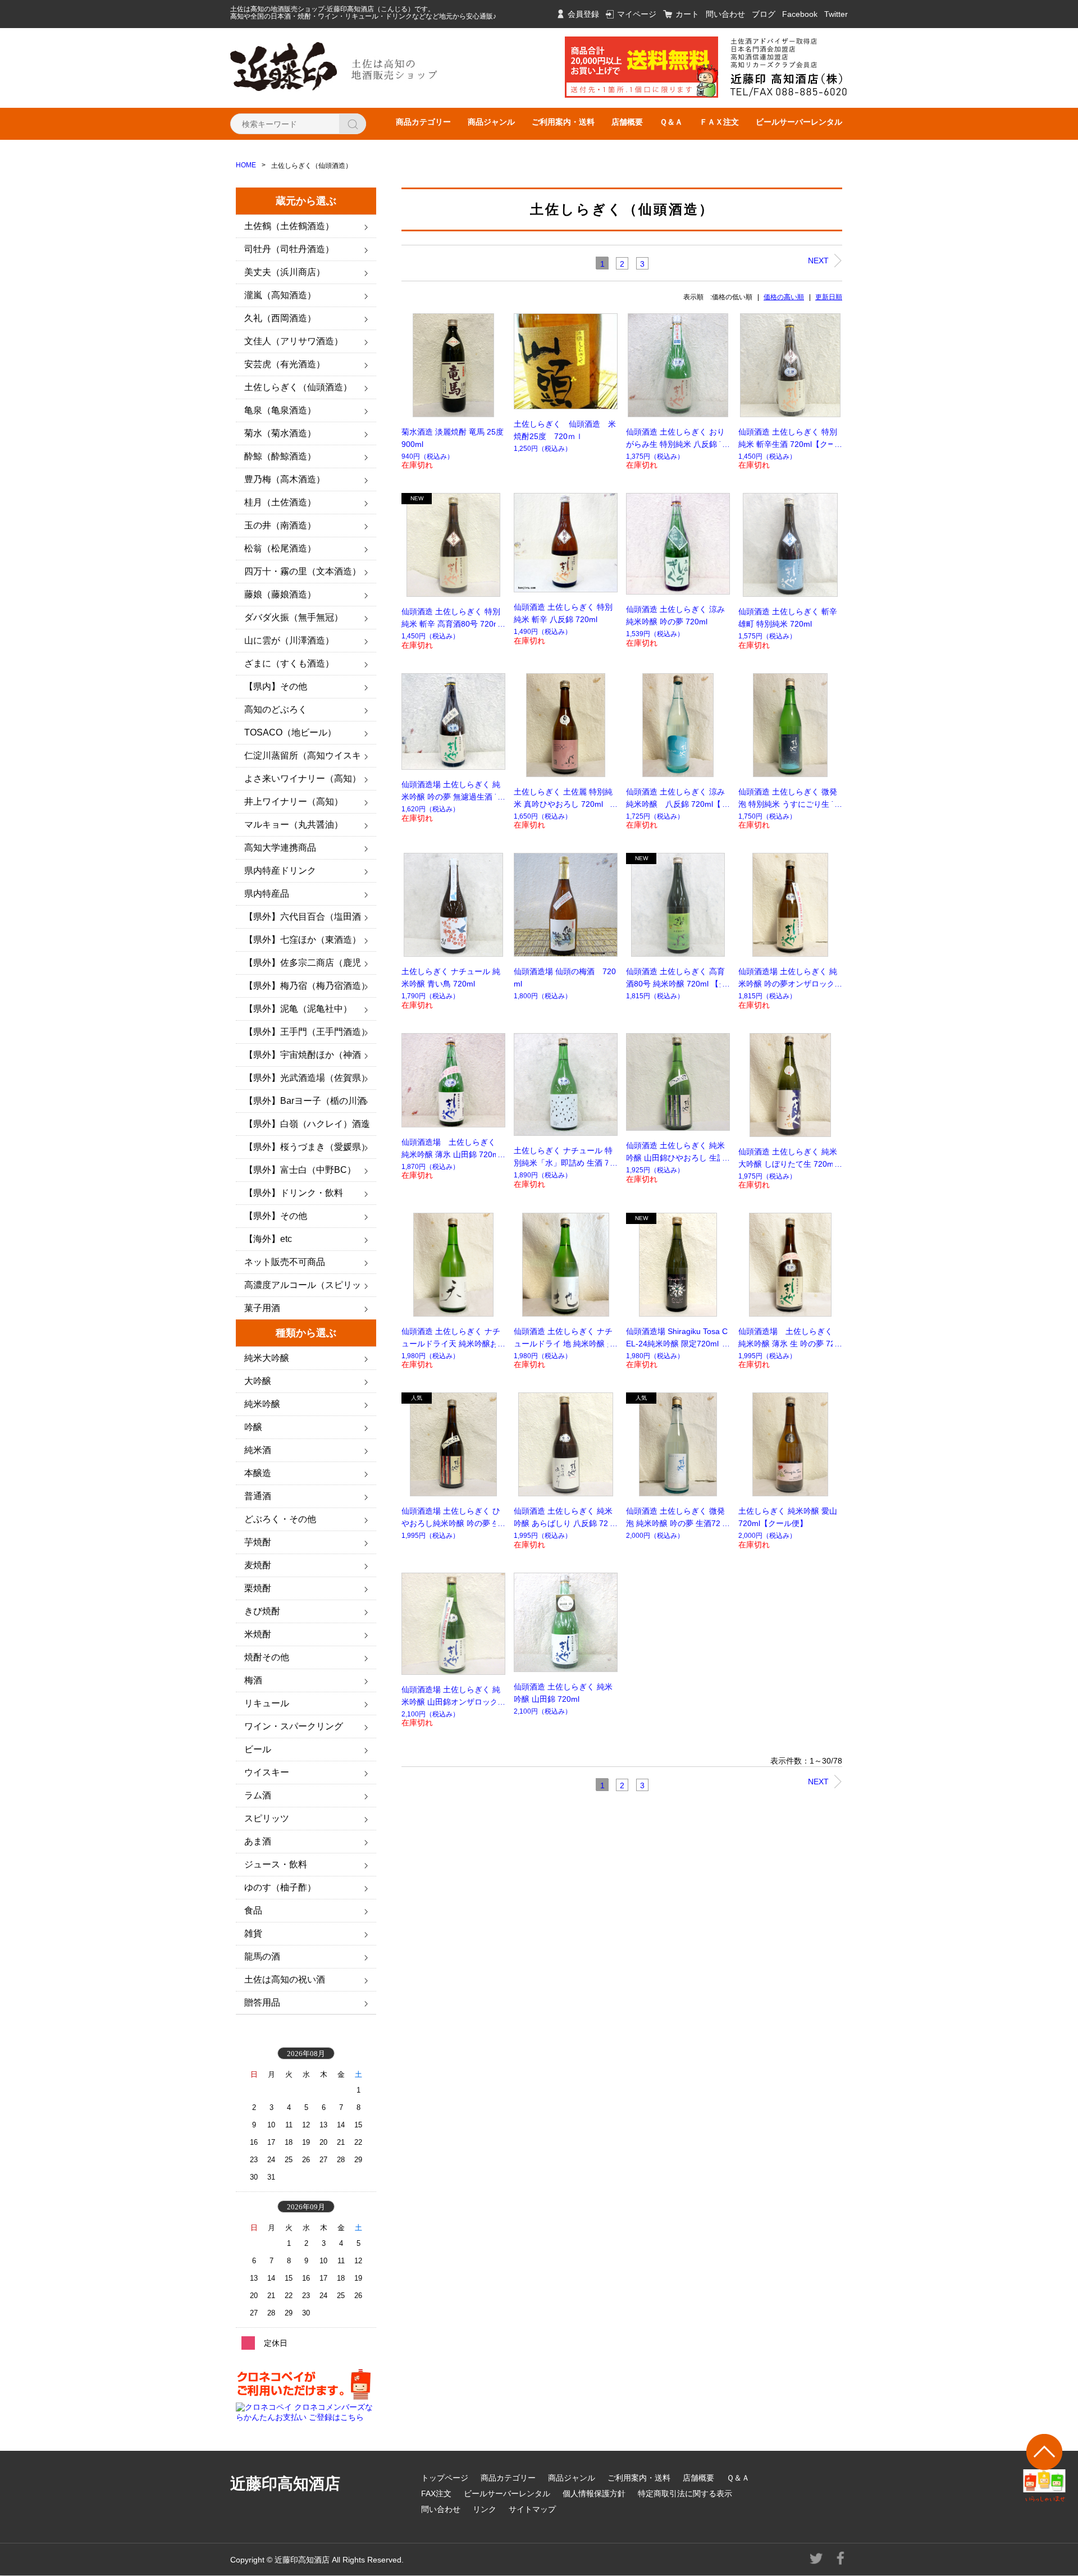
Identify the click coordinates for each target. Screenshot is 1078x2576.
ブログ (764, 14)
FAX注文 (436, 2493)
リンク (485, 2509)
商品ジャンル (491, 122)
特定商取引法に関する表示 (685, 2493)
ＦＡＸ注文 (719, 122)
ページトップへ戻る (1045, 2468)
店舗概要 (627, 122)
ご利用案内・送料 (563, 122)
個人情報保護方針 (594, 2493)
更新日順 (829, 297)
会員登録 (583, 14)
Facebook (800, 14)
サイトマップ (532, 2509)
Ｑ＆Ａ (671, 122)
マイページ (637, 14)
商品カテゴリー (423, 122)
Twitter (836, 14)
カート (687, 14)
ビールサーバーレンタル (799, 122)
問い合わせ (725, 14)
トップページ (445, 2478)
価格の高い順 (784, 297)
